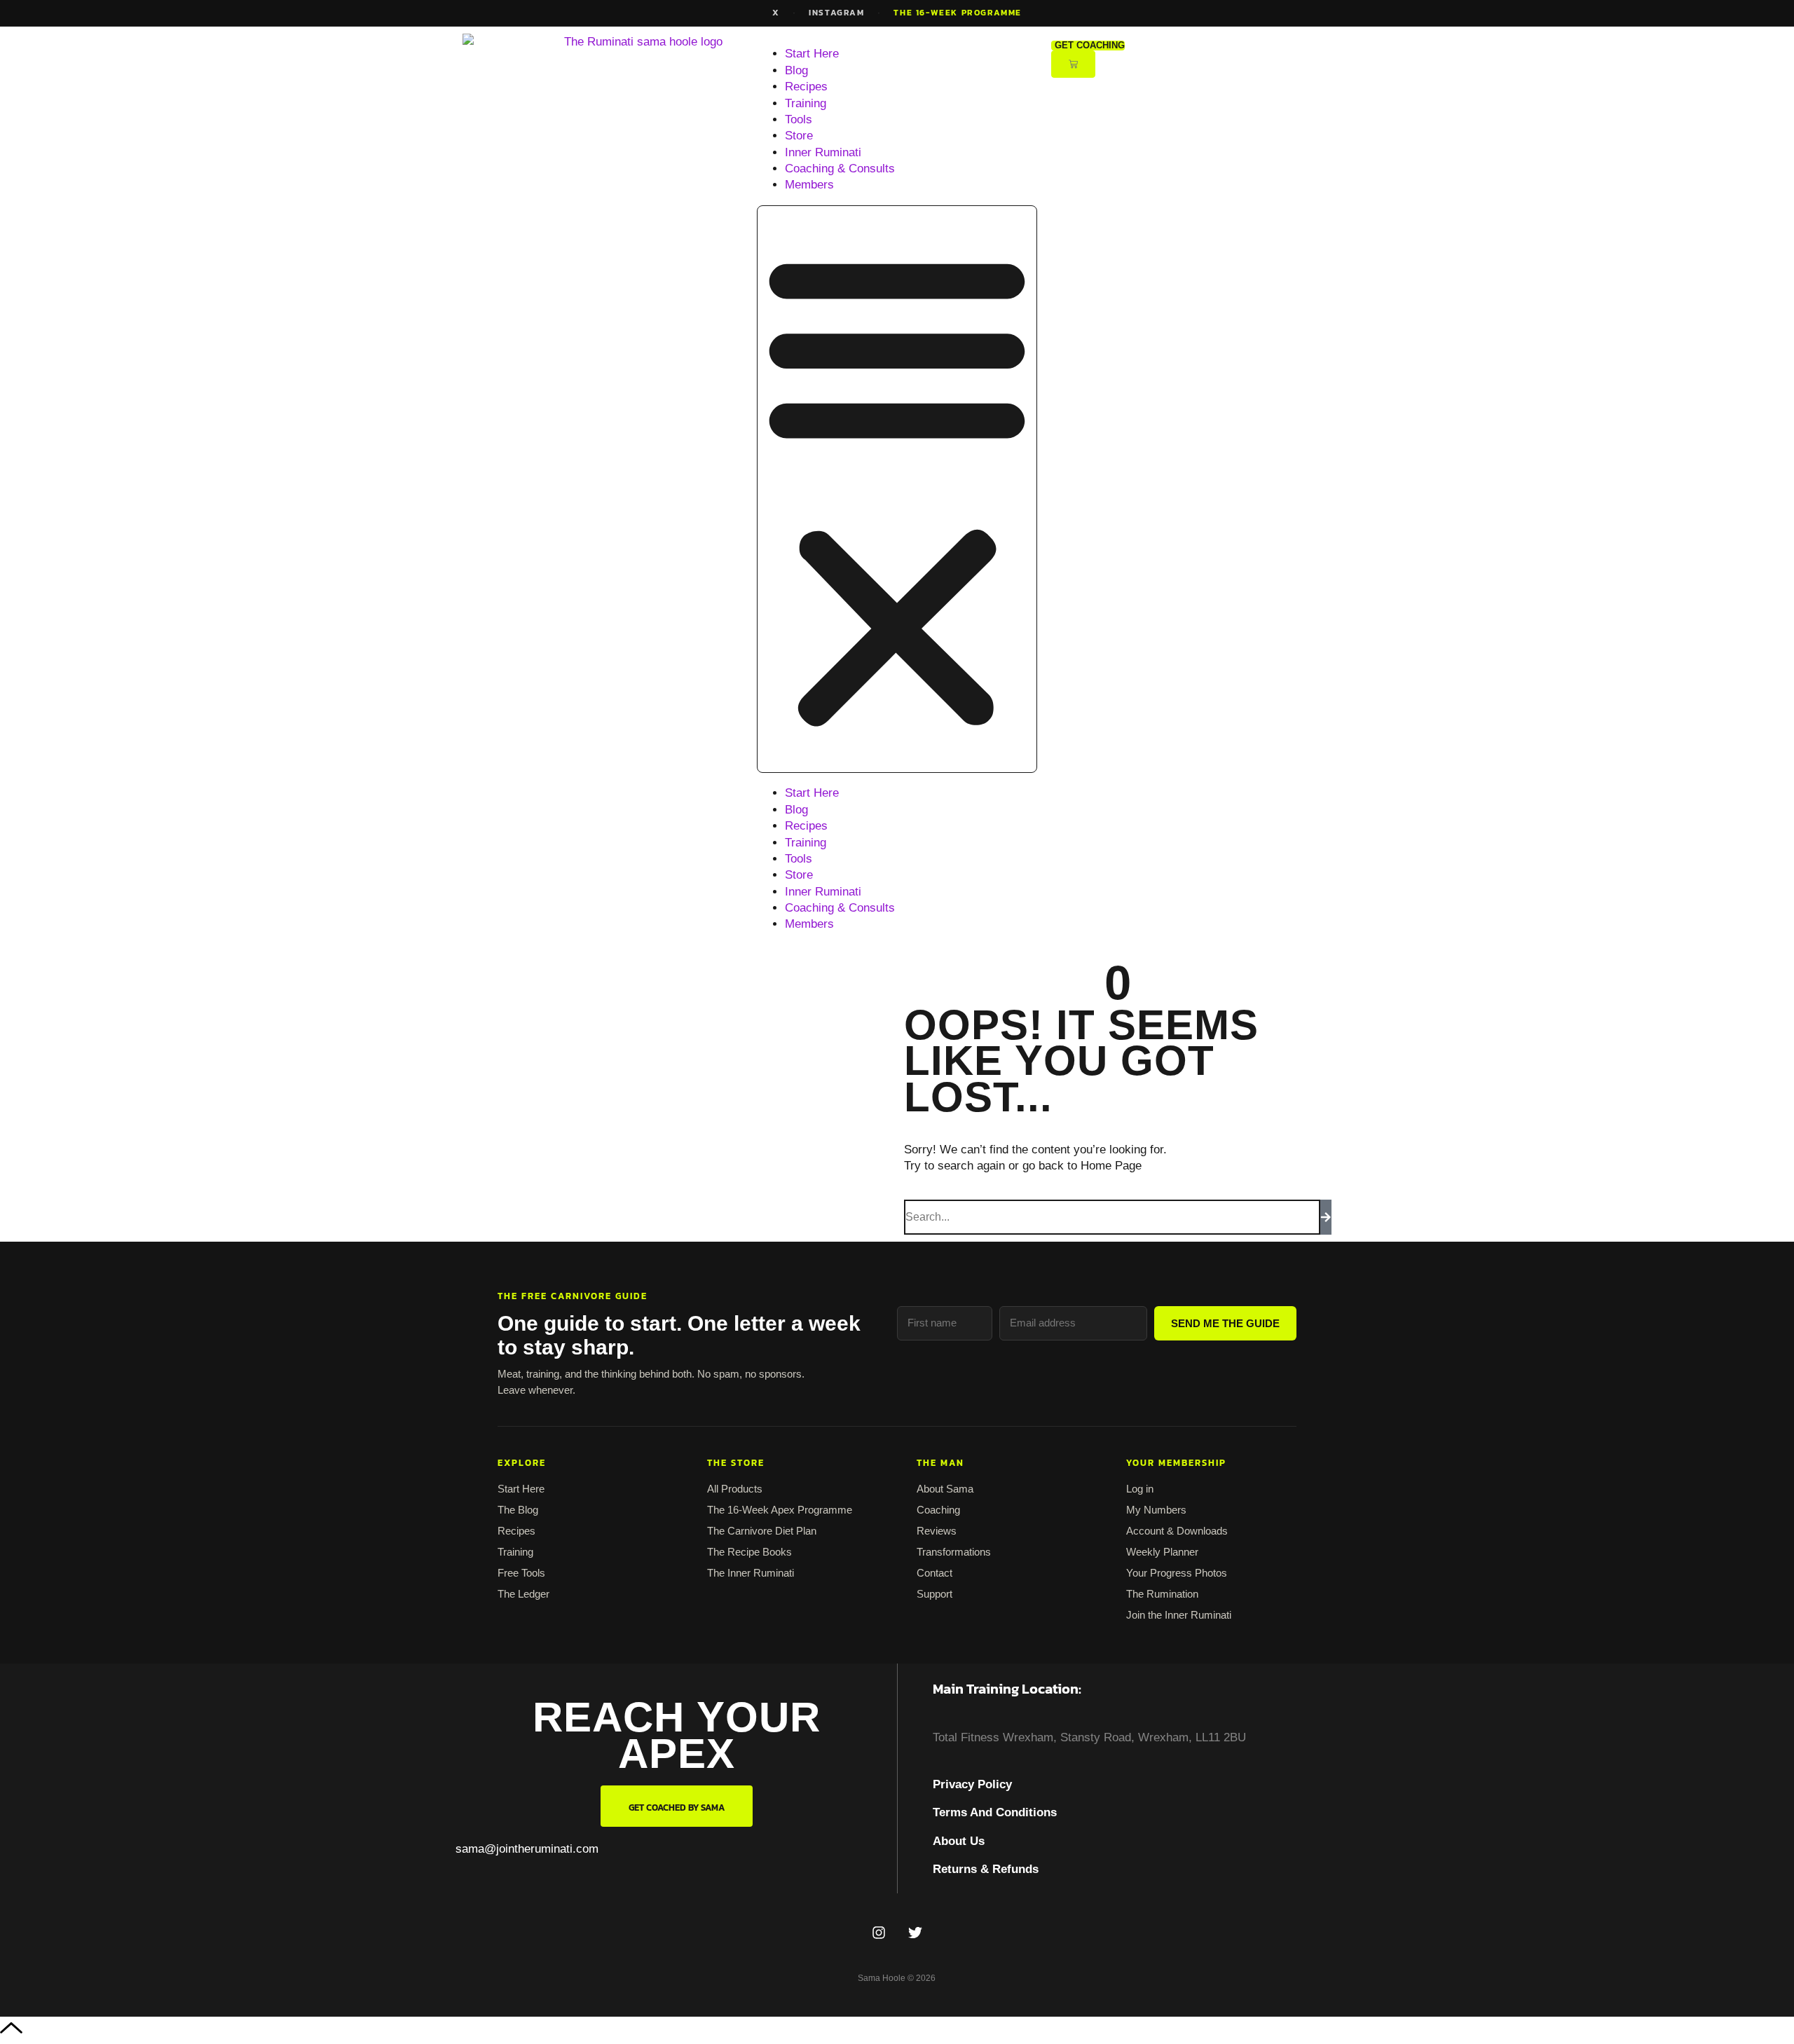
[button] (897, 489)
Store (799, 136)
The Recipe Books (749, 1552)
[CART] (1073, 64)
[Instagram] (879, 1933)
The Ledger (523, 1594)
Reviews (937, 1531)
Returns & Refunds (986, 1869)
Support (934, 1594)
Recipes (806, 87)
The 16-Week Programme (958, 13)
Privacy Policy (972, 1784)
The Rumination (1162, 1594)
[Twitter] (915, 1933)
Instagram (836, 13)
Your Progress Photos (1177, 1573)
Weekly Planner (1162, 1552)
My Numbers (1156, 1510)
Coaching (938, 1510)
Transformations (954, 1552)
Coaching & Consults (840, 169)
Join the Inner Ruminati (1179, 1615)
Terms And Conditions (995, 1812)
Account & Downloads (1177, 1531)
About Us (959, 1841)
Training (806, 103)
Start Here (812, 54)
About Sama (945, 1489)
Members (809, 185)
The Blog (518, 1510)
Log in (1140, 1489)
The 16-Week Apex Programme (780, 1510)
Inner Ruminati (823, 152)
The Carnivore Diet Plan (762, 1531)
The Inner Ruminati (751, 1573)
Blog (796, 70)
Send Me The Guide (1225, 1323)
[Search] (1326, 1217)
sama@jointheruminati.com (527, 1849)
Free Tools (521, 1573)
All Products (735, 1489)
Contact (934, 1573)
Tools (799, 119)
